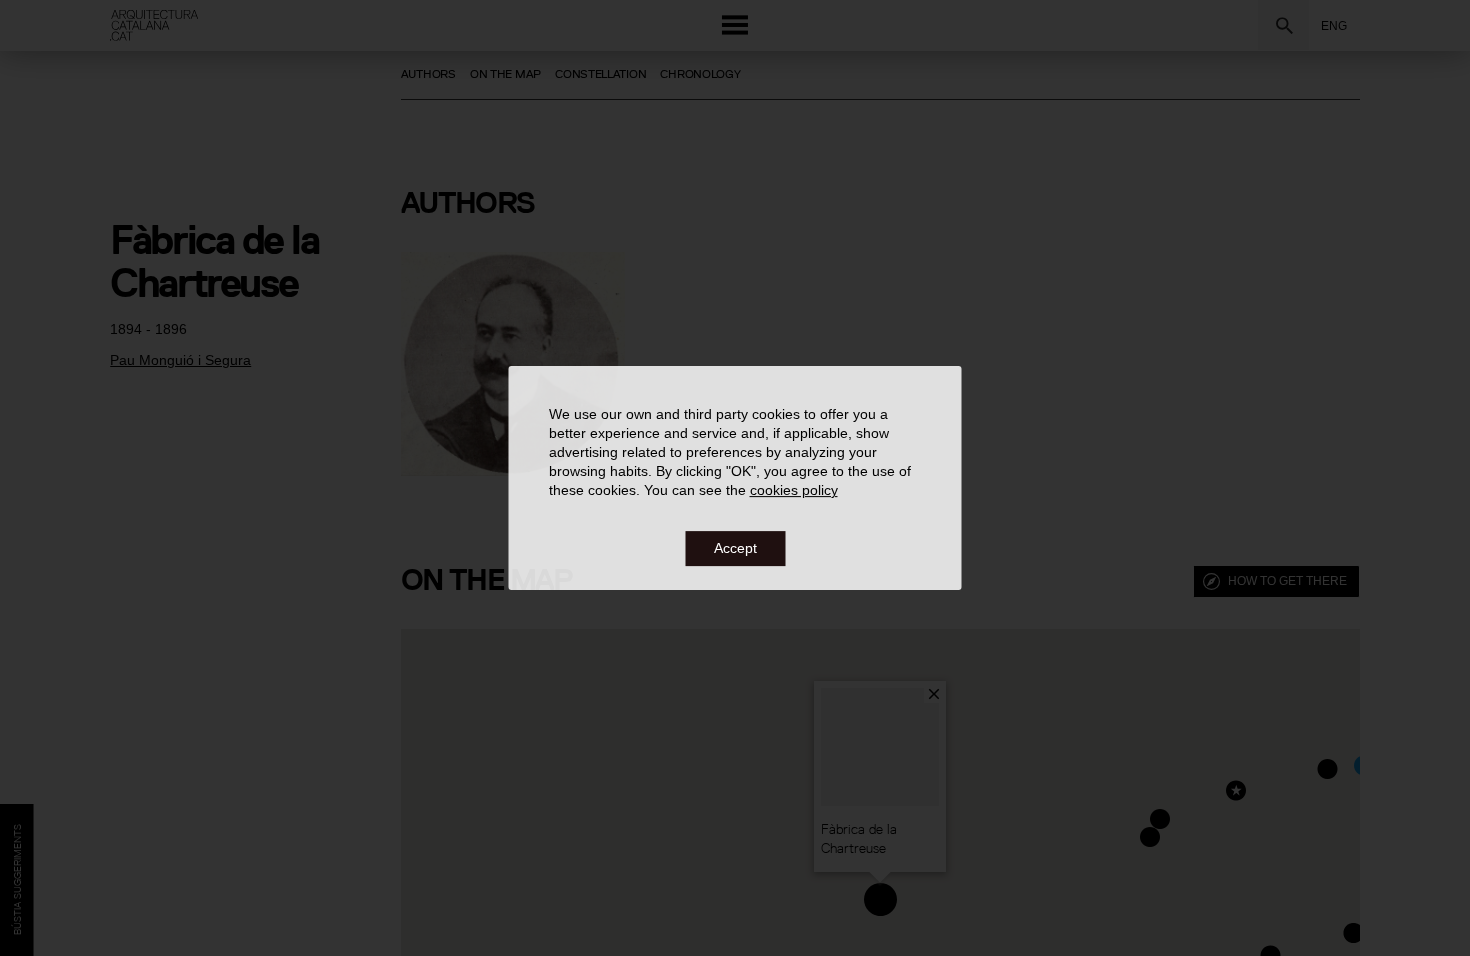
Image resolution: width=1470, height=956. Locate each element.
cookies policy (794, 490)
